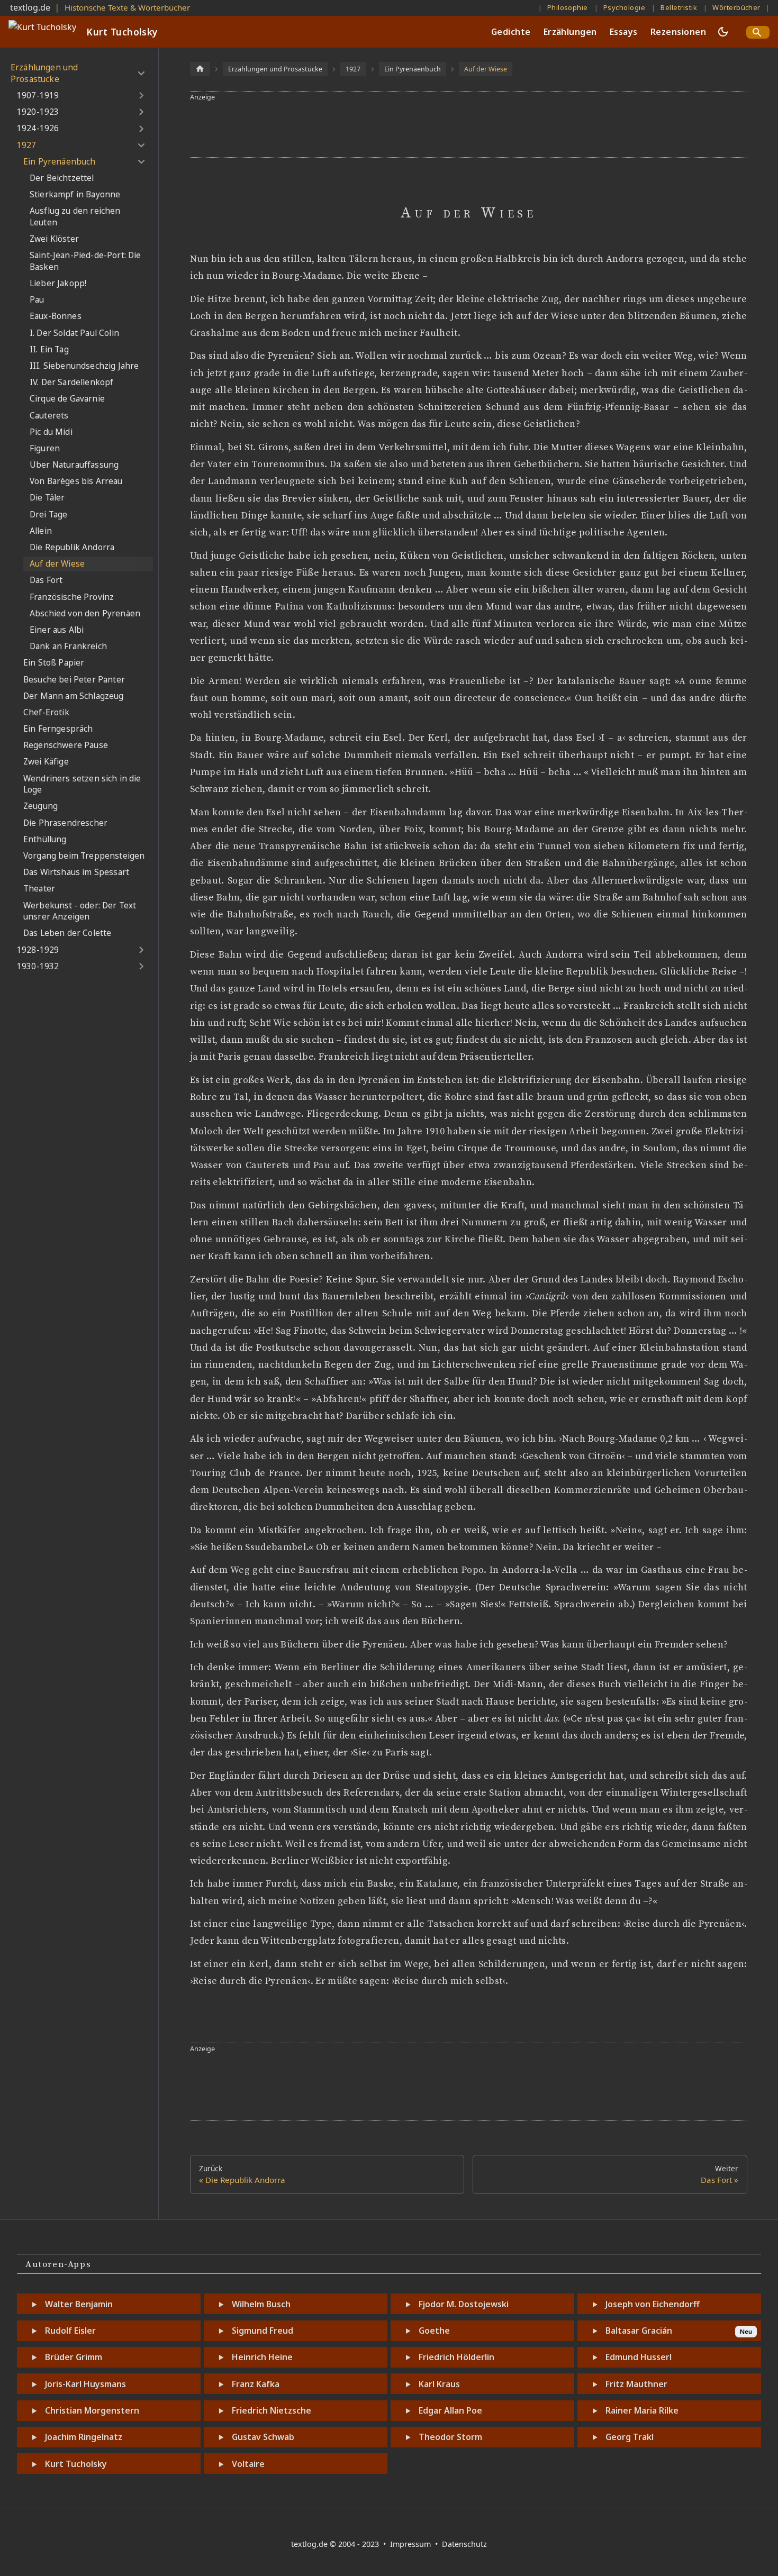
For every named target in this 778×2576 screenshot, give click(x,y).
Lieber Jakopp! (58, 283)
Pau (37, 300)
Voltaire (248, 2464)
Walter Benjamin (79, 2304)
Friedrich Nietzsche (272, 2410)
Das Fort (46, 580)
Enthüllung (45, 839)
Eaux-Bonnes (56, 316)
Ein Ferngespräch (58, 729)
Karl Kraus (439, 2384)
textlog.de (30, 7)
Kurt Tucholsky (76, 2464)
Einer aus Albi (57, 630)
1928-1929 (38, 950)
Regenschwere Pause (66, 745)
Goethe (434, 2331)
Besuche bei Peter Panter (74, 680)
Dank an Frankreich (68, 646)
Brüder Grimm (74, 2357)
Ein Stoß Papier (54, 663)
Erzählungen (570, 32)
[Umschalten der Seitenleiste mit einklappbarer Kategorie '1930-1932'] (141, 967)
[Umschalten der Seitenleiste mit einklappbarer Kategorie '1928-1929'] (141, 950)
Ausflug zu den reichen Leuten (75, 217)
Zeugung (40, 806)
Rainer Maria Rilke (642, 2410)
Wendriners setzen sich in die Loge (82, 784)
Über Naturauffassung (74, 465)
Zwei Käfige (46, 762)
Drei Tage (48, 515)
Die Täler (47, 498)
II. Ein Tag (49, 349)
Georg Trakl (630, 2437)
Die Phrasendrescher (65, 823)
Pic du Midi (51, 432)
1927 (27, 145)
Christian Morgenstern (92, 2410)
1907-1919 (38, 95)
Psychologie (624, 7)
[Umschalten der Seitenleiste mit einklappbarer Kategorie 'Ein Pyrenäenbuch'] (141, 162)
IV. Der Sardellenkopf (71, 382)
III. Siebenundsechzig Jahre (84, 366)
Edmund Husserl (639, 2357)
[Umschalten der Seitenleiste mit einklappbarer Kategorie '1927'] (141, 145)
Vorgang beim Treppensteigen (84, 856)
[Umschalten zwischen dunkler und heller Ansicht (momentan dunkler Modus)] (723, 32)
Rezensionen (678, 32)
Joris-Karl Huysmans (85, 2384)
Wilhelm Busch (261, 2304)
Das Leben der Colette (67, 933)
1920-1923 (38, 112)
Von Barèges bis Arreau (76, 481)
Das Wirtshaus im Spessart (76, 872)
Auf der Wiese (57, 564)
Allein (41, 531)
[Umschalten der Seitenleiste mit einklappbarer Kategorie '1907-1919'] (141, 96)
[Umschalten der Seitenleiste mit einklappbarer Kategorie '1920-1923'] (141, 112)
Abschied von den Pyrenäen (85, 613)
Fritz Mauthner (636, 2384)
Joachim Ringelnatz (84, 2437)
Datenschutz (464, 2544)
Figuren (45, 448)
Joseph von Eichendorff (653, 2304)
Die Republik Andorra (72, 547)
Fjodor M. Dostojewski (464, 2304)
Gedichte (511, 32)
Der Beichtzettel (62, 178)
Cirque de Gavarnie (67, 399)
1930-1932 (38, 966)
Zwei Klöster (54, 239)
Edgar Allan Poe (450, 2410)
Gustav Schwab (263, 2437)
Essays (624, 32)
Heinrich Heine (262, 2357)
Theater (39, 889)
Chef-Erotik (46, 712)
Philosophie (568, 7)
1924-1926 (38, 128)
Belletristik (679, 7)
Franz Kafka (256, 2384)
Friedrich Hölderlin (456, 2357)
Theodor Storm (450, 2437)
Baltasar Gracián (639, 2331)
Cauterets (49, 416)
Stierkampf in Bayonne (75, 194)
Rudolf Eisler (70, 2331)
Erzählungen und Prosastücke (44, 73)
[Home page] (200, 69)
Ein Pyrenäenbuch (60, 162)
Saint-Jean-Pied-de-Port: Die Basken (85, 261)
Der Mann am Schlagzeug (74, 696)
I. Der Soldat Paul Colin (74, 333)
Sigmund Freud (263, 2331)
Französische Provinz (72, 597)
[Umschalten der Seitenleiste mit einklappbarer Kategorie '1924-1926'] (141, 129)
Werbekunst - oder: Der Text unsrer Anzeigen (80, 911)
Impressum (411, 2544)
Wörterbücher (736, 7)
